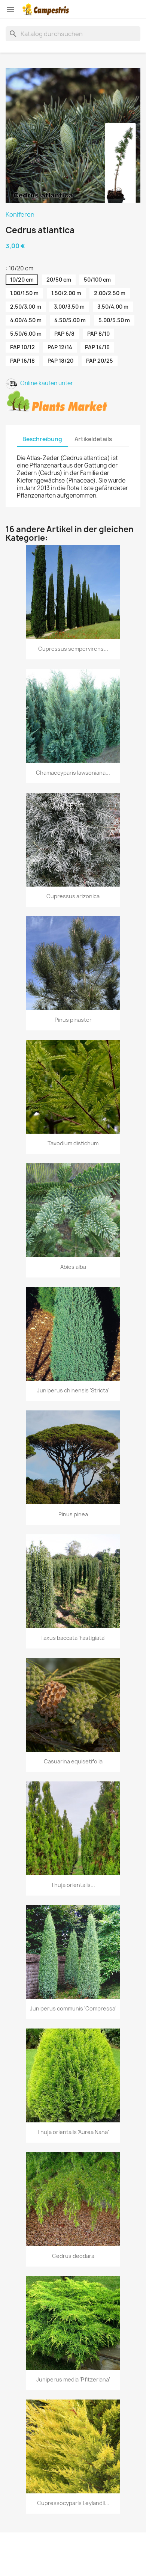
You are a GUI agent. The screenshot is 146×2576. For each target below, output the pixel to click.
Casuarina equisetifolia (73, 1761)
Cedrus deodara (73, 2256)
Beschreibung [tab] (42, 439)
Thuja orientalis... (73, 1885)
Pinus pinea (73, 1514)
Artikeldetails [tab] (93, 439)
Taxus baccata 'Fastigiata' (73, 1638)
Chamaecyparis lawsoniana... (73, 773)
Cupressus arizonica (73, 896)
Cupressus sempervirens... (73, 649)
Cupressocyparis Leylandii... (73, 2503)
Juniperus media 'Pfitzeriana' (73, 2379)
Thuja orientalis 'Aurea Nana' (73, 2132)
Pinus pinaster (73, 1020)
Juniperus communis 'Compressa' (73, 2008)
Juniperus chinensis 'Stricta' (73, 1390)
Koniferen (20, 214)
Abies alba (73, 1267)
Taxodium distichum (73, 1143)
